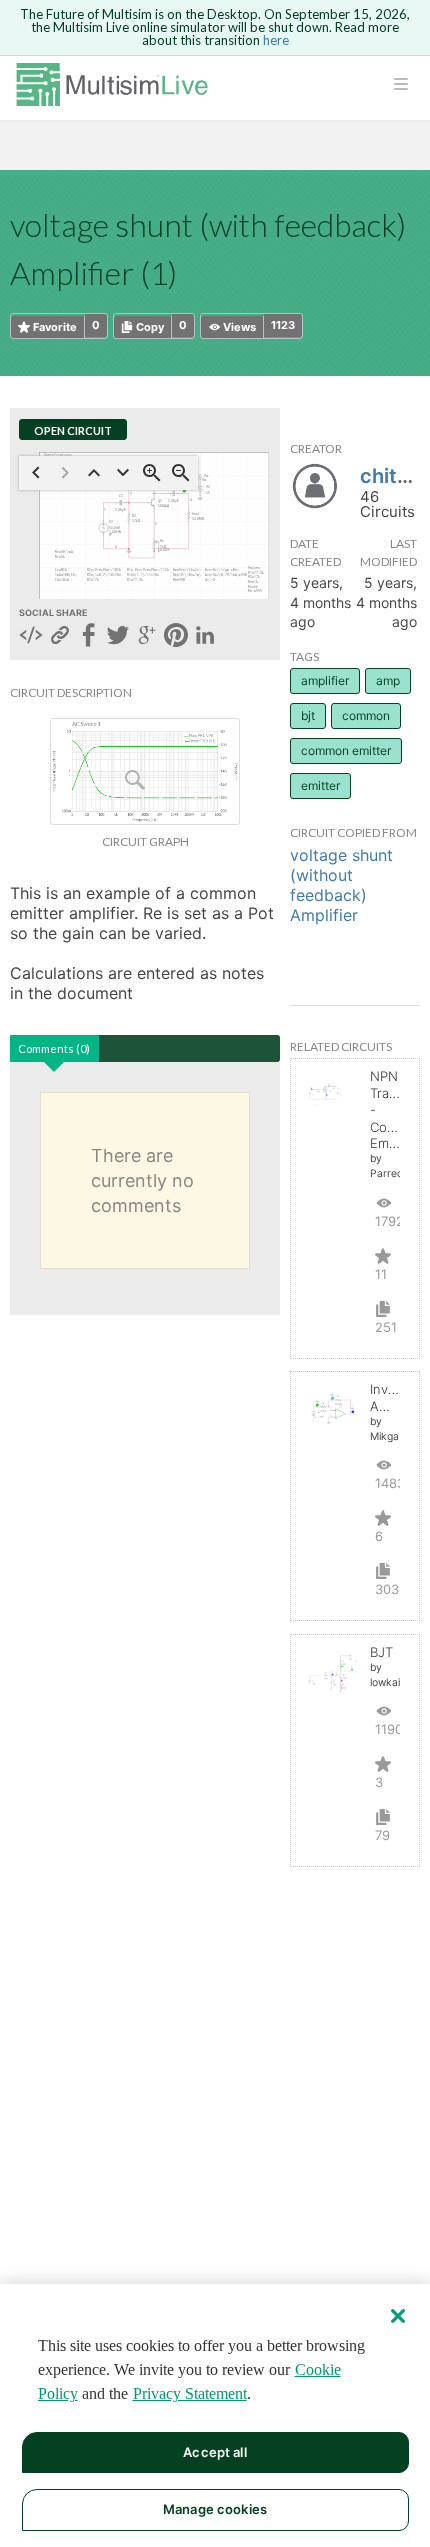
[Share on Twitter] (118, 637)
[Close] (398, 2316)
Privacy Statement (190, 2393)
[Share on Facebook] (89, 637)
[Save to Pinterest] (176, 637)
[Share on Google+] (147, 637)
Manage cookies (215, 2509)
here (276, 40)
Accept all (214, 2452)
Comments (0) (54, 1048)
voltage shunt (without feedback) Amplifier (341, 885)
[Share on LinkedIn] (205, 637)
